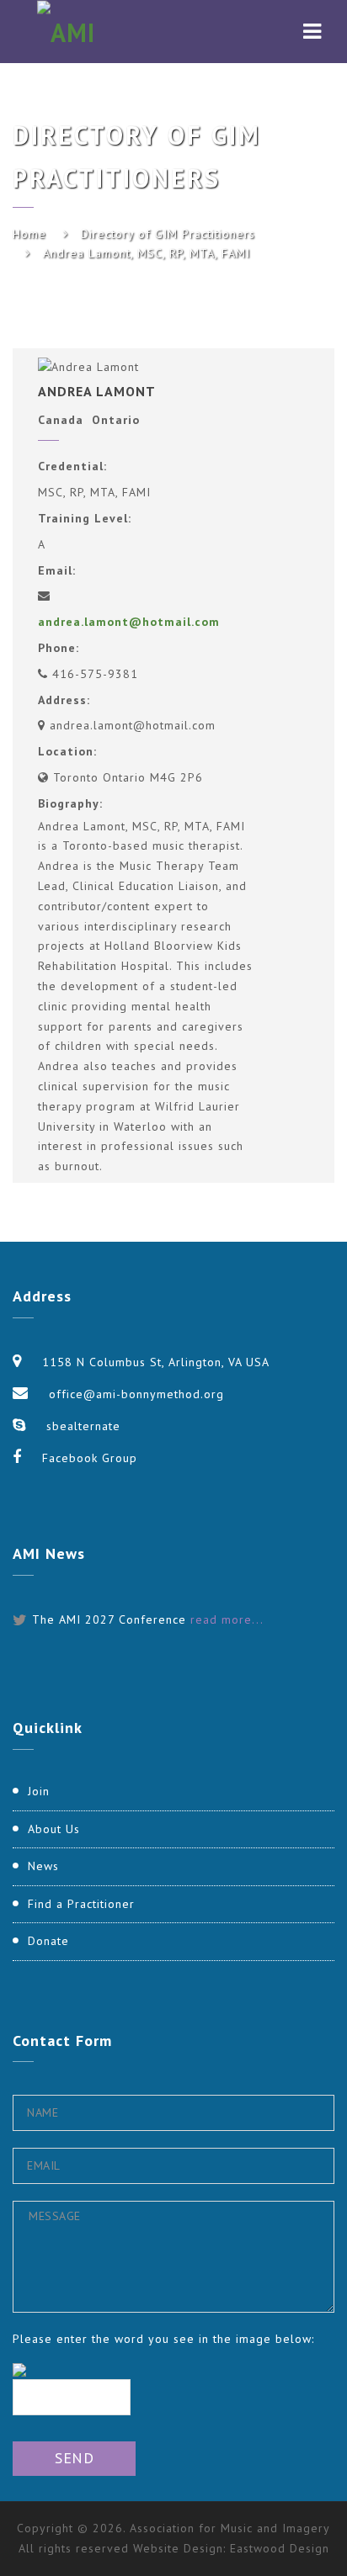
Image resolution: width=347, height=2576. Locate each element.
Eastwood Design (280, 2548)
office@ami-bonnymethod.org (136, 1394)
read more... (227, 1619)
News (43, 1866)
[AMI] (66, 32)
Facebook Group (90, 1458)
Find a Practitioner (81, 1904)
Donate (48, 1941)
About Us (54, 1829)
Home (29, 234)
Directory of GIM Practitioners (168, 234)
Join (39, 1791)
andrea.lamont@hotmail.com (129, 622)
